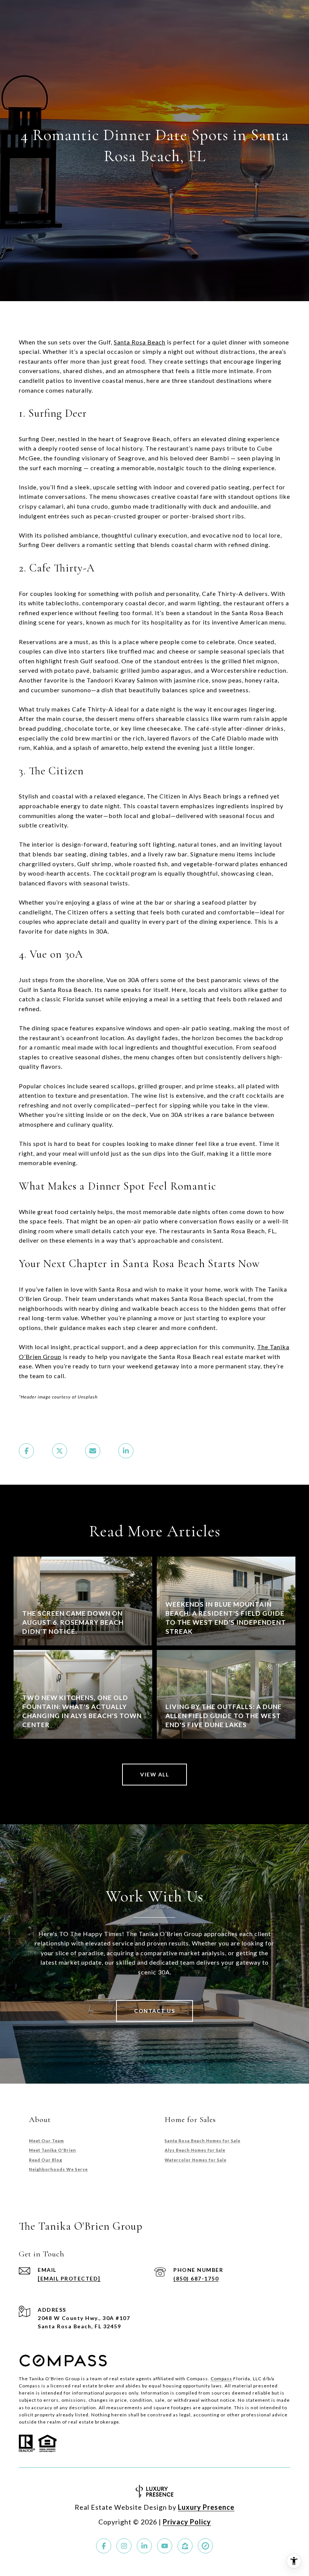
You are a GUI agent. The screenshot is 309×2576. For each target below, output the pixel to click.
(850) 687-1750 (196, 2278)
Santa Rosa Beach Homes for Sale (203, 2141)
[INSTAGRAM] (124, 2546)
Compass (221, 2379)
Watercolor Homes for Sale (196, 2160)
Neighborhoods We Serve (58, 2169)
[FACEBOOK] (104, 2546)
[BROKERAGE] (205, 2546)
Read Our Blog (46, 2160)
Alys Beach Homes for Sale (195, 2150)
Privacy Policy (187, 2522)
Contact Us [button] (154, 2011)
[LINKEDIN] (144, 2546)
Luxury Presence (206, 2507)
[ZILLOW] (185, 2546)
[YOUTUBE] (165, 2546)
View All (154, 1774)
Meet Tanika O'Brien (53, 2150)
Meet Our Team (47, 2141)
